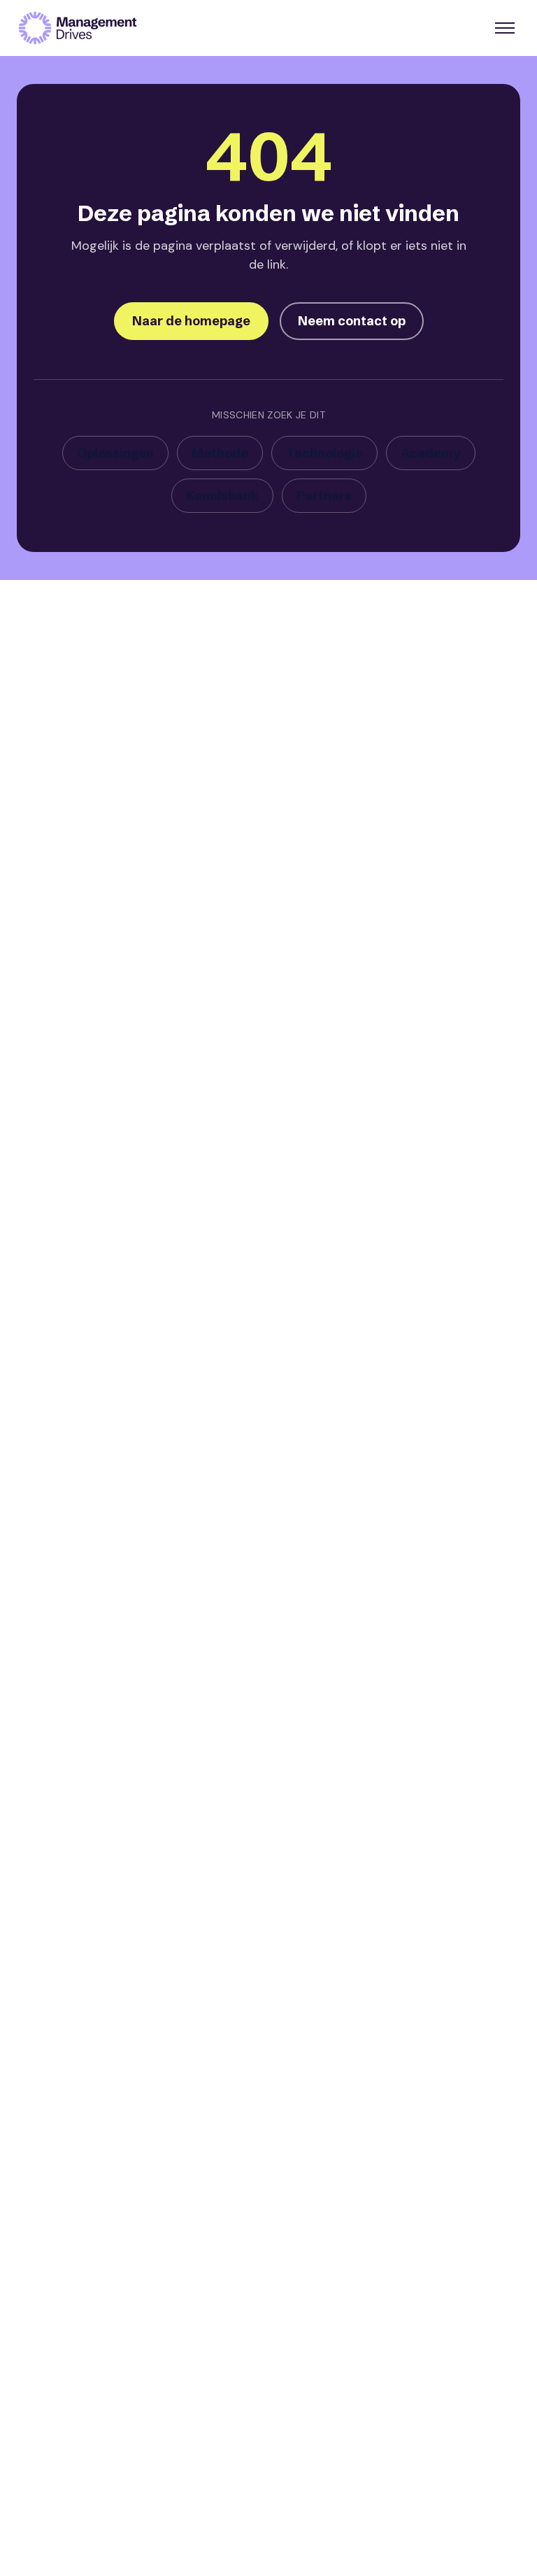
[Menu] (505, 28)
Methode (220, 453)
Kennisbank (222, 496)
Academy (431, 453)
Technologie (324, 453)
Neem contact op (352, 321)
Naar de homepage (191, 321)
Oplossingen (115, 453)
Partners (324, 496)
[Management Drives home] (78, 28)
